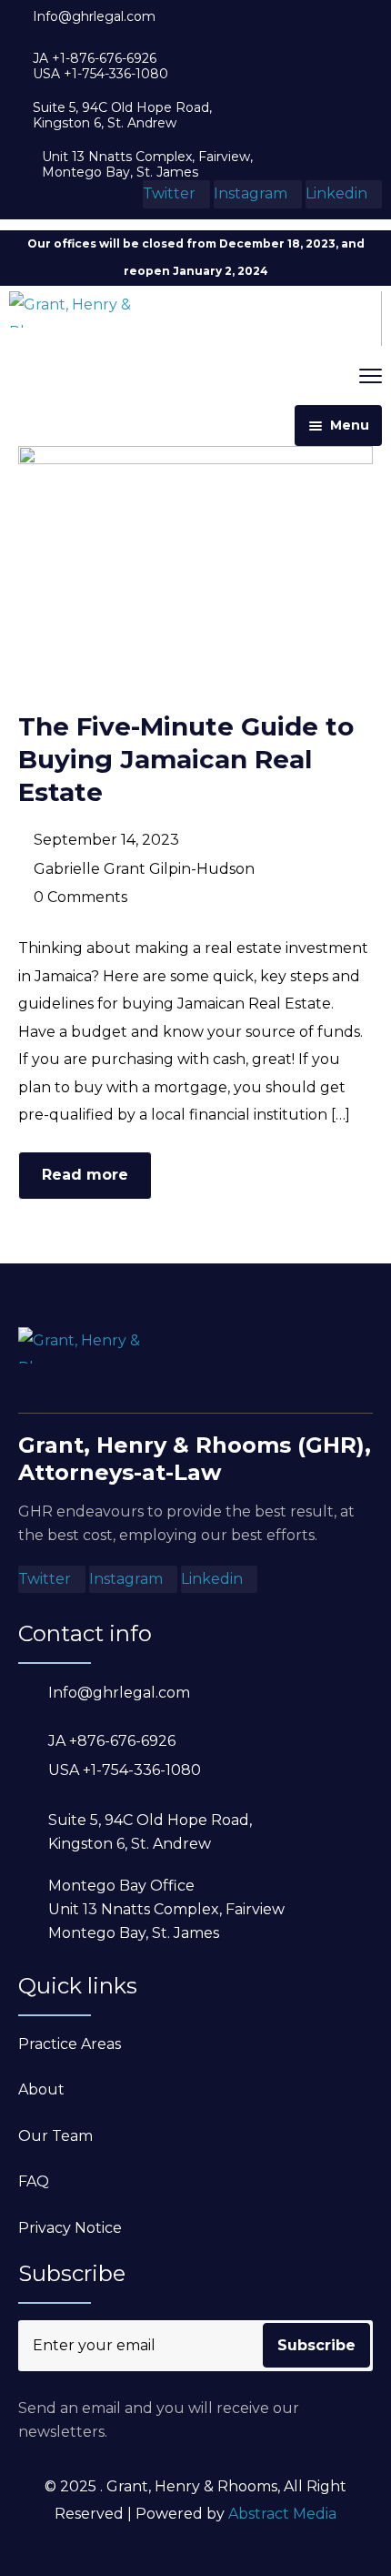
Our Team (55, 2136)
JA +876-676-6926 (112, 1741)
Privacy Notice (70, 2228)
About (41, 2089)
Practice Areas (70, 2044)
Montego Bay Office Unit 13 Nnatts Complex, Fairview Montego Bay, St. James (166, 1909)
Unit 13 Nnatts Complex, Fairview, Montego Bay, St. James (147, 165)
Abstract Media (282, 2514)
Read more (85, 1175)
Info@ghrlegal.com (94, 17)
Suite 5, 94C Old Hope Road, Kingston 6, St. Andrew (122, 116)
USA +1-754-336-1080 (100, 74)
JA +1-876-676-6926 (95, 59)
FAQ (34, 2181)
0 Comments (80, 897)
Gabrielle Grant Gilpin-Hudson (144, 869)
